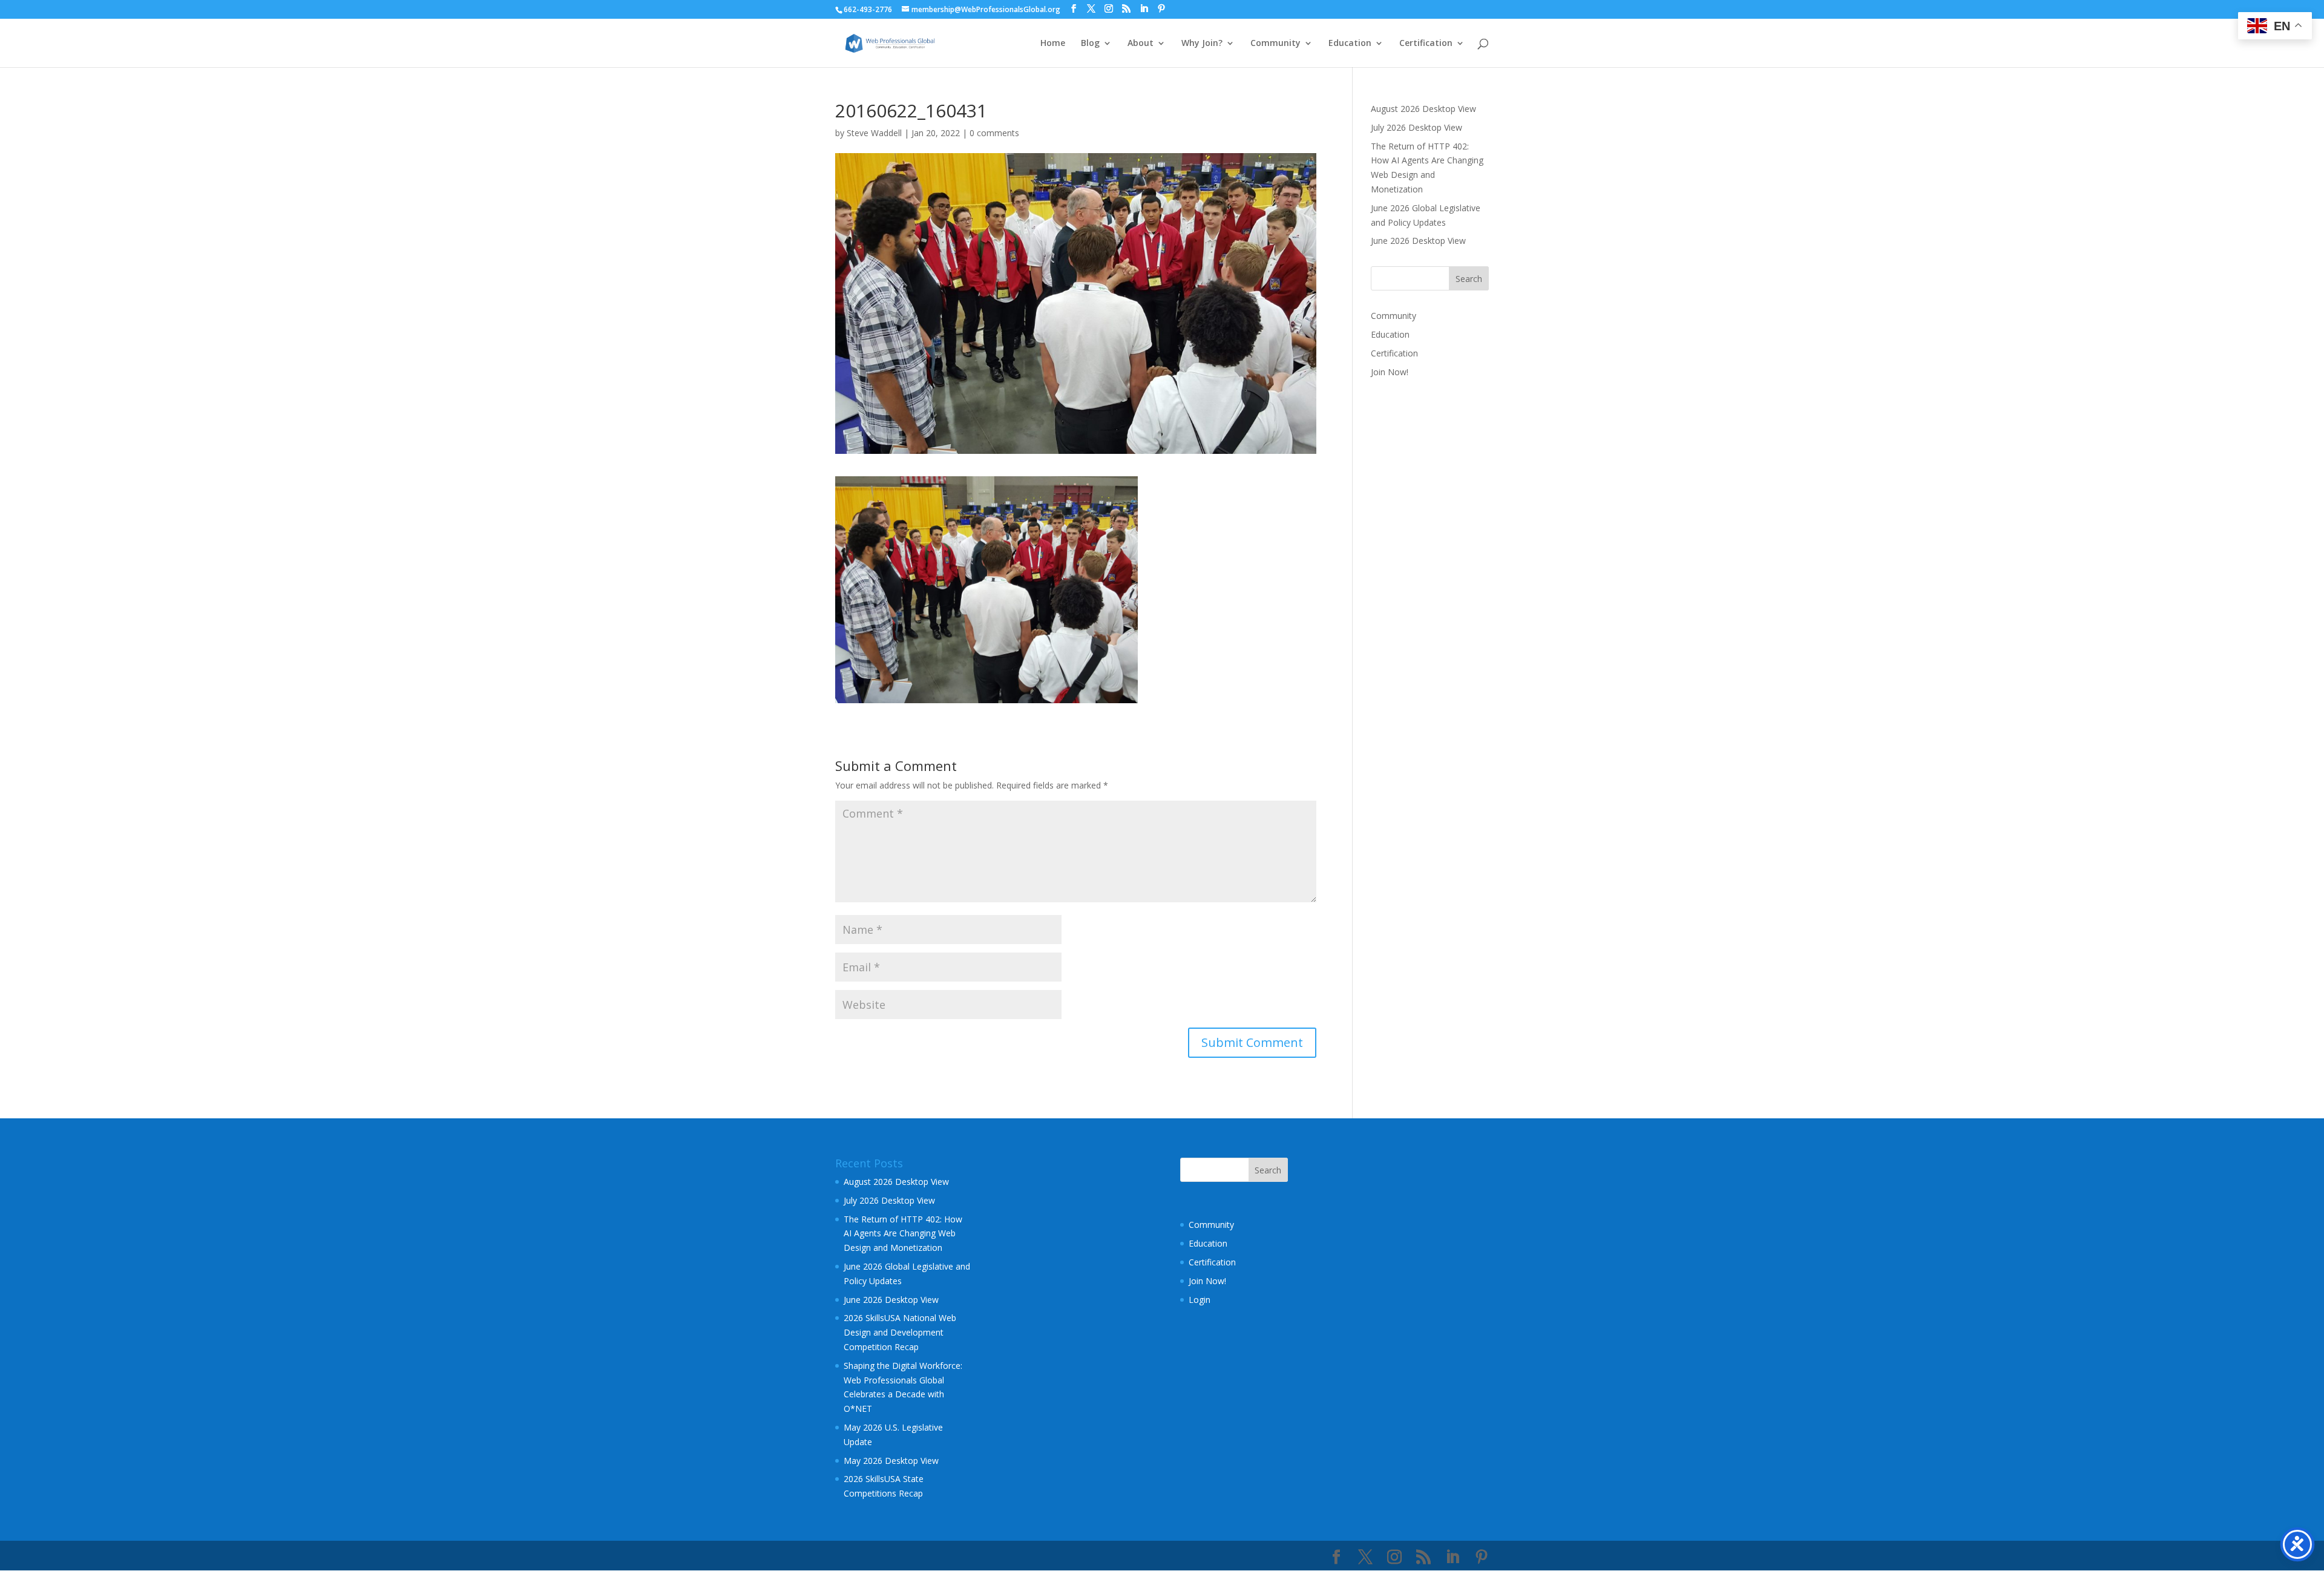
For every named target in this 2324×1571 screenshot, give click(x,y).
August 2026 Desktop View (1423, 109)
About (1141, 44)
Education (1350, 44)
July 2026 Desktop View (1416, 127)
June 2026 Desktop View (1418, 241)
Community (1275, 44)
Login (1200, 1300)
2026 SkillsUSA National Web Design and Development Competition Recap (900, 1332)
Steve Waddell (874, 133)
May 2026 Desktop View (891, 1461)
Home (1053, 44)
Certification (1426, 44)
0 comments (994, 133)
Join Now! (1390, 372)
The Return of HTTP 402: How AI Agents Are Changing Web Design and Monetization (903, 1234)
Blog (1090, 44)
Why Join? (1202, 44)
